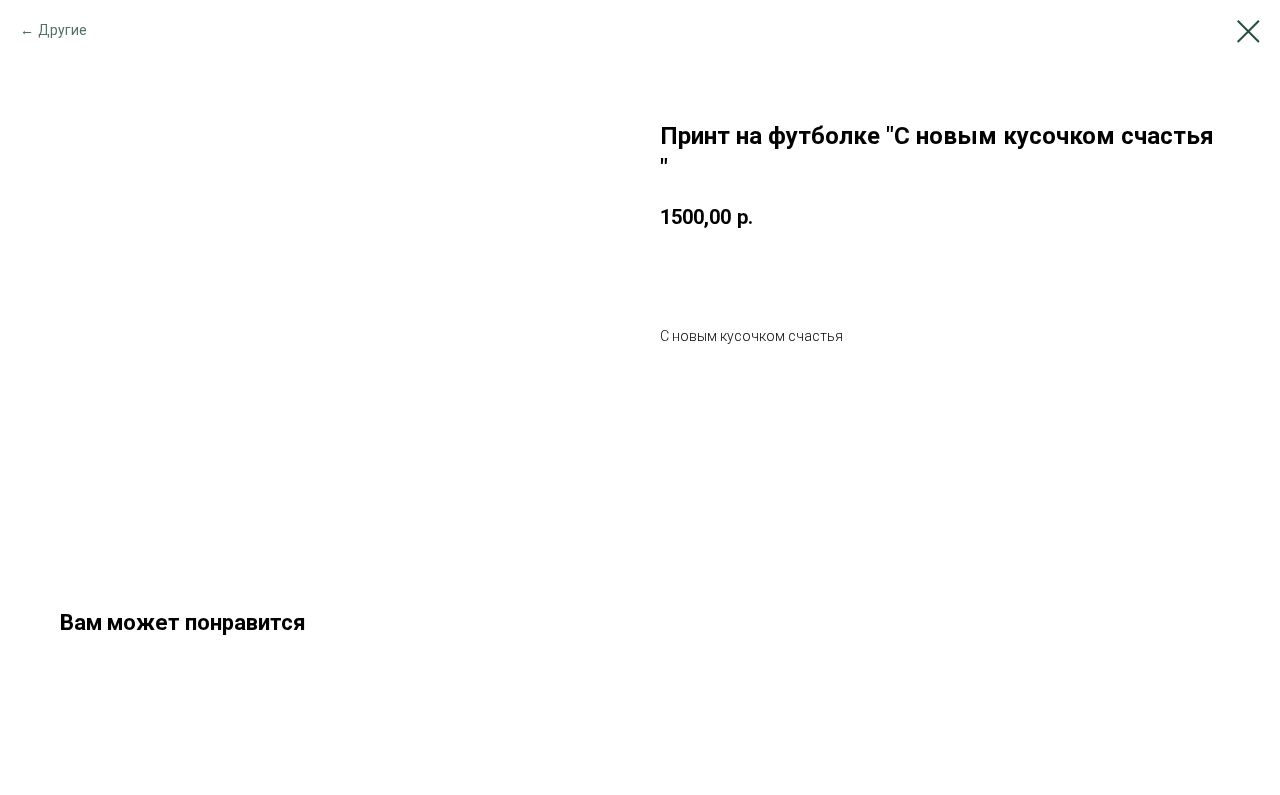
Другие (62, 30)
